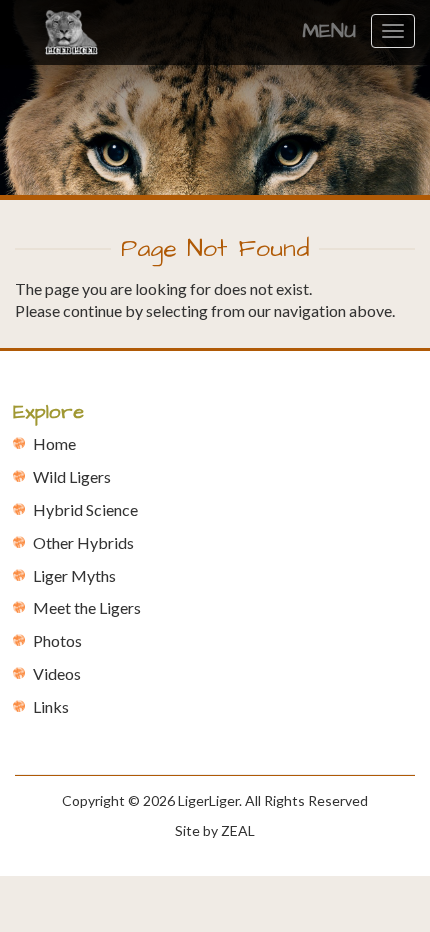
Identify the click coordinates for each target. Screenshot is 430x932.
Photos (57, 640)
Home (54, 443)
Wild (72, 476)
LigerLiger (208, 800)
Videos (57, 673)
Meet (87, 607)
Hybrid (85, 509)
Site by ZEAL (215, 830)
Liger (74, 575)
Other (83, 542)
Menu (329, 31)
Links (51, 706)
